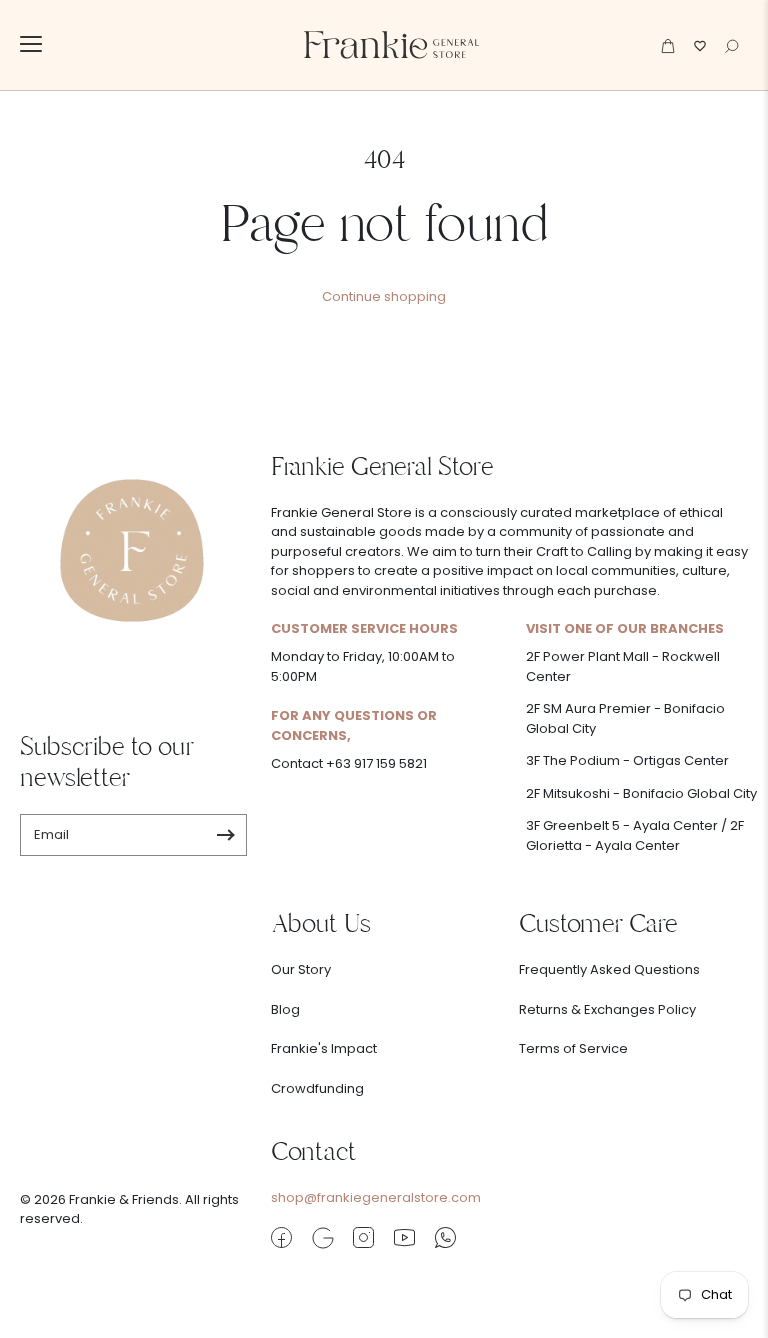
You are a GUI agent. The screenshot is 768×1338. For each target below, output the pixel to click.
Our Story (301, 969)
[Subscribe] (225, 835)
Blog (285, 1009)
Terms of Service (573, 1048)
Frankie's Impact (324, 1048)
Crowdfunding (317, 1088)
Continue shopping (384, 296)
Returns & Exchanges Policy (607, 1009)
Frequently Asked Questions (609, 969)
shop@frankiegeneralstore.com (376, 1197)
